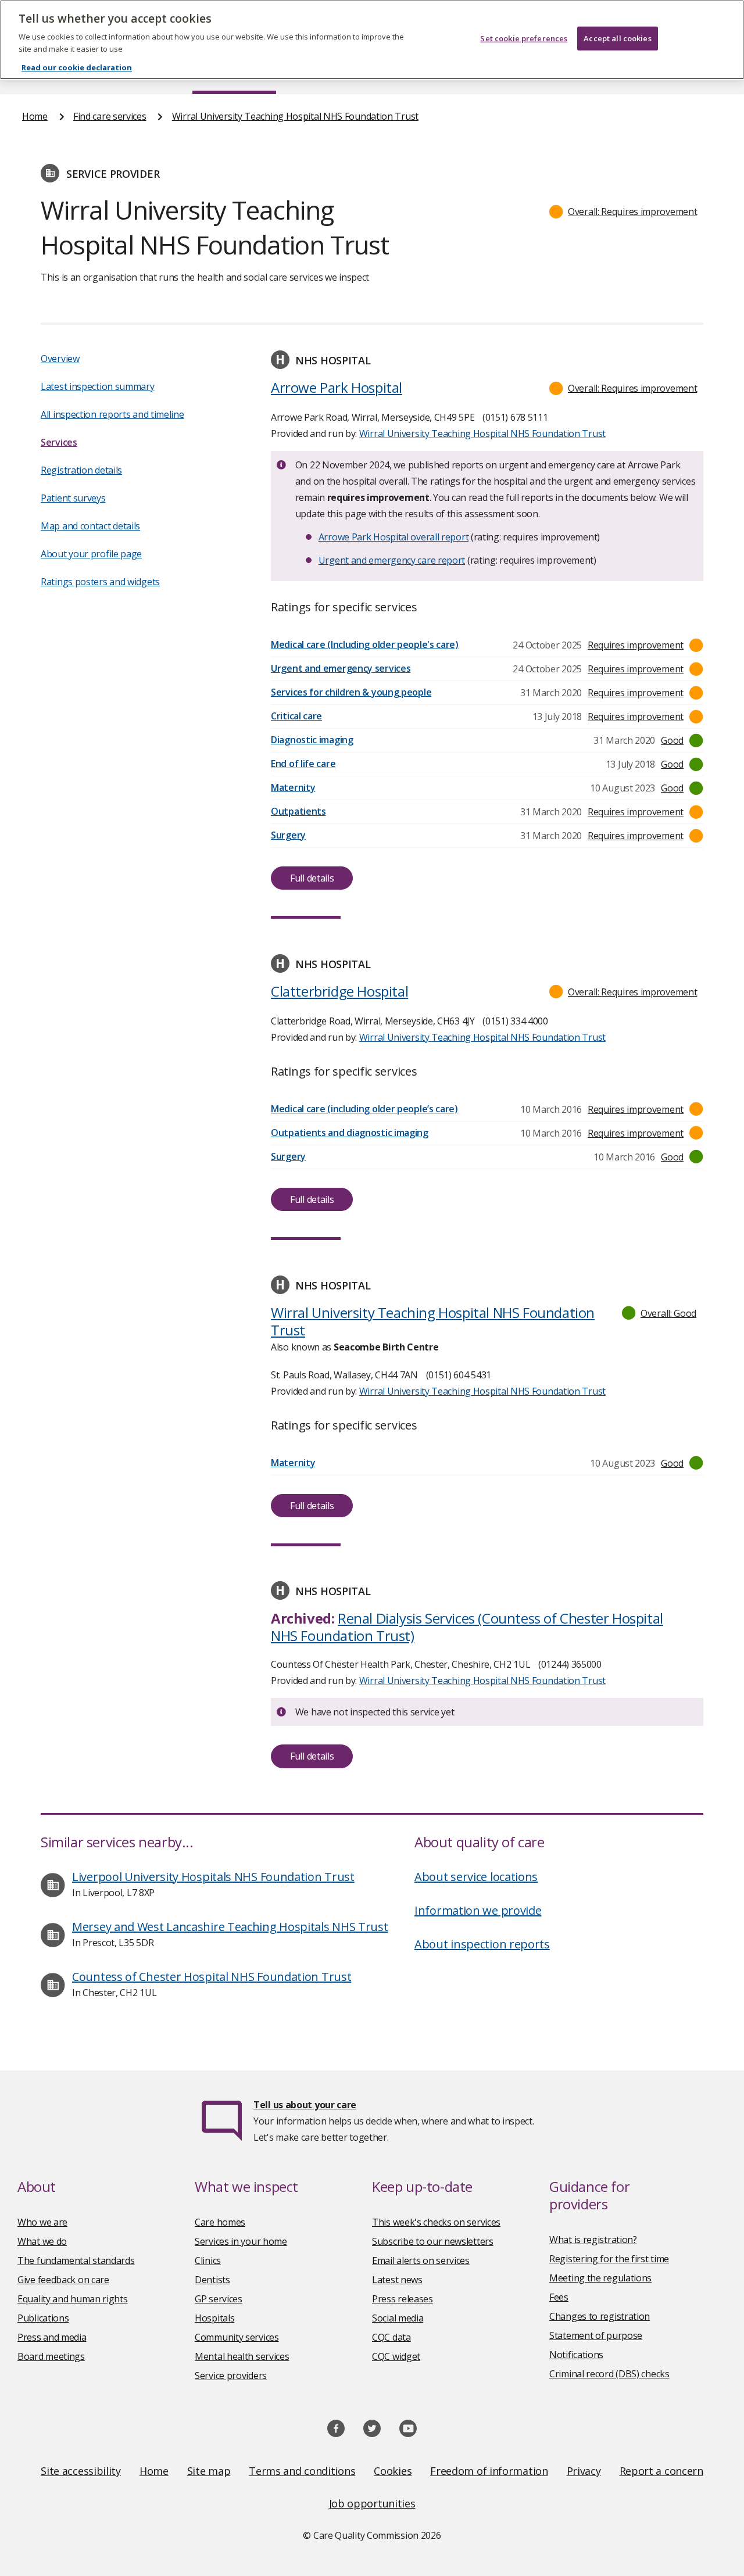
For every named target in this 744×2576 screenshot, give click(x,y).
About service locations (476, 1877)
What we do (42, 2241)
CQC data (391, 2337)
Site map (209, 2471)
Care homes (220, 2222)
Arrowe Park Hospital (337, 387)
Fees (559, 2297)
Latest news (397, 2280)
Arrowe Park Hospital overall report (394, 537)
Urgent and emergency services (341, 668)
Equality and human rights (73, 2299)
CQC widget (396, 2356)
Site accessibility (81, 2471)
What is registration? (593, 2240)
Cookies (393, 2471)
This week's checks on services (436, 2222)
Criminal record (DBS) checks (609, 2374)
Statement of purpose (596, 2335)
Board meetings (51, 2356)
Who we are (42, 2222)
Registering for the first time (609, 2259)
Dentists (212, 2280)
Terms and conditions (302, 2471)
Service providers (231, 2376)
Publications (43, 2318)
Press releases (403, 2299)
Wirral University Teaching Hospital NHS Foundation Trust (295, 116)
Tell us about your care (305, 2105)
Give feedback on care (63, 2280)
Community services (237, 2337)
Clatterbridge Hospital (339, 991)
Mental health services (242, 2356)
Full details (312, 878)
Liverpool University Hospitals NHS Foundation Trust (213, 1877)
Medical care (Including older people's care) (365, 644)
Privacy (584, 2471)
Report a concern (661, 2471)
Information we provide (478, 1910)
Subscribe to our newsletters (433, 2241)
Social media (398, 2318)
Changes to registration (600, 2316)
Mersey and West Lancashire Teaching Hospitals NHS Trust (230, 1927)
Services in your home (241, 2241)
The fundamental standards (76, 2260)
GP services (219, 2299)
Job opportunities (372, 2503)
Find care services (110, 116)
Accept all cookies (617, 38)
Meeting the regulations (600, 2278)
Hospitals (214, 2318)
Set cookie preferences (524, 38)
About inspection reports (482, 1944)
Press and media (52, 2337)
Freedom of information (489, 2471)
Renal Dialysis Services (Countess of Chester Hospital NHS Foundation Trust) (467, 1627)
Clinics (208, 2260)
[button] (623, 212)
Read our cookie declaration (77, 67)
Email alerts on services (421, 2260)
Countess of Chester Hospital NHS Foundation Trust (212, 1977)
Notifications (576, 2355)
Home (35, 116)
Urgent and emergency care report (392, 560)
